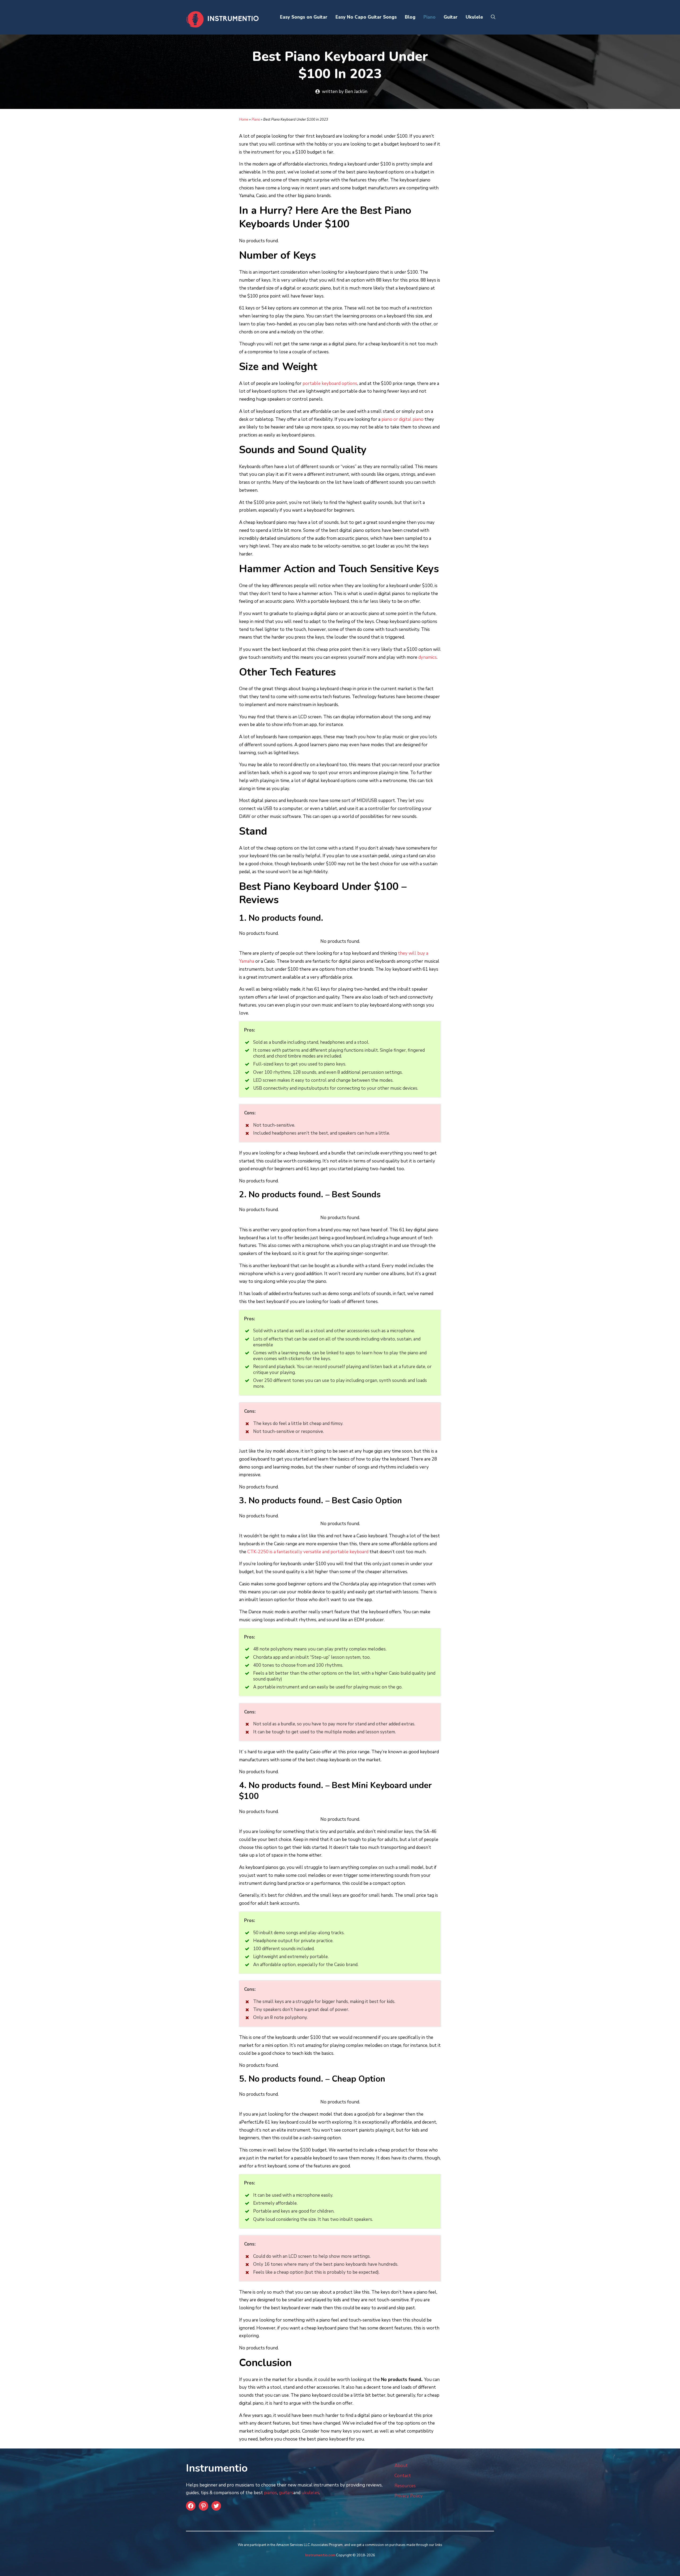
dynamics (428, 657)
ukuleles (310, 2493)
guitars (286, 2493)
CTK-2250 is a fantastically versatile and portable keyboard (308, 1552)
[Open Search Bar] (493, 17)
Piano (430, 17)
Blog (410, 17)
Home (244, 120)
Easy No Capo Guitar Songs (366, 17)
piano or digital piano (402, 419)
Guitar (451, 17)
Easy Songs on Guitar (304, 17)
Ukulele (474, 17)
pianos (271, 2493)
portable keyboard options (330, 383)
